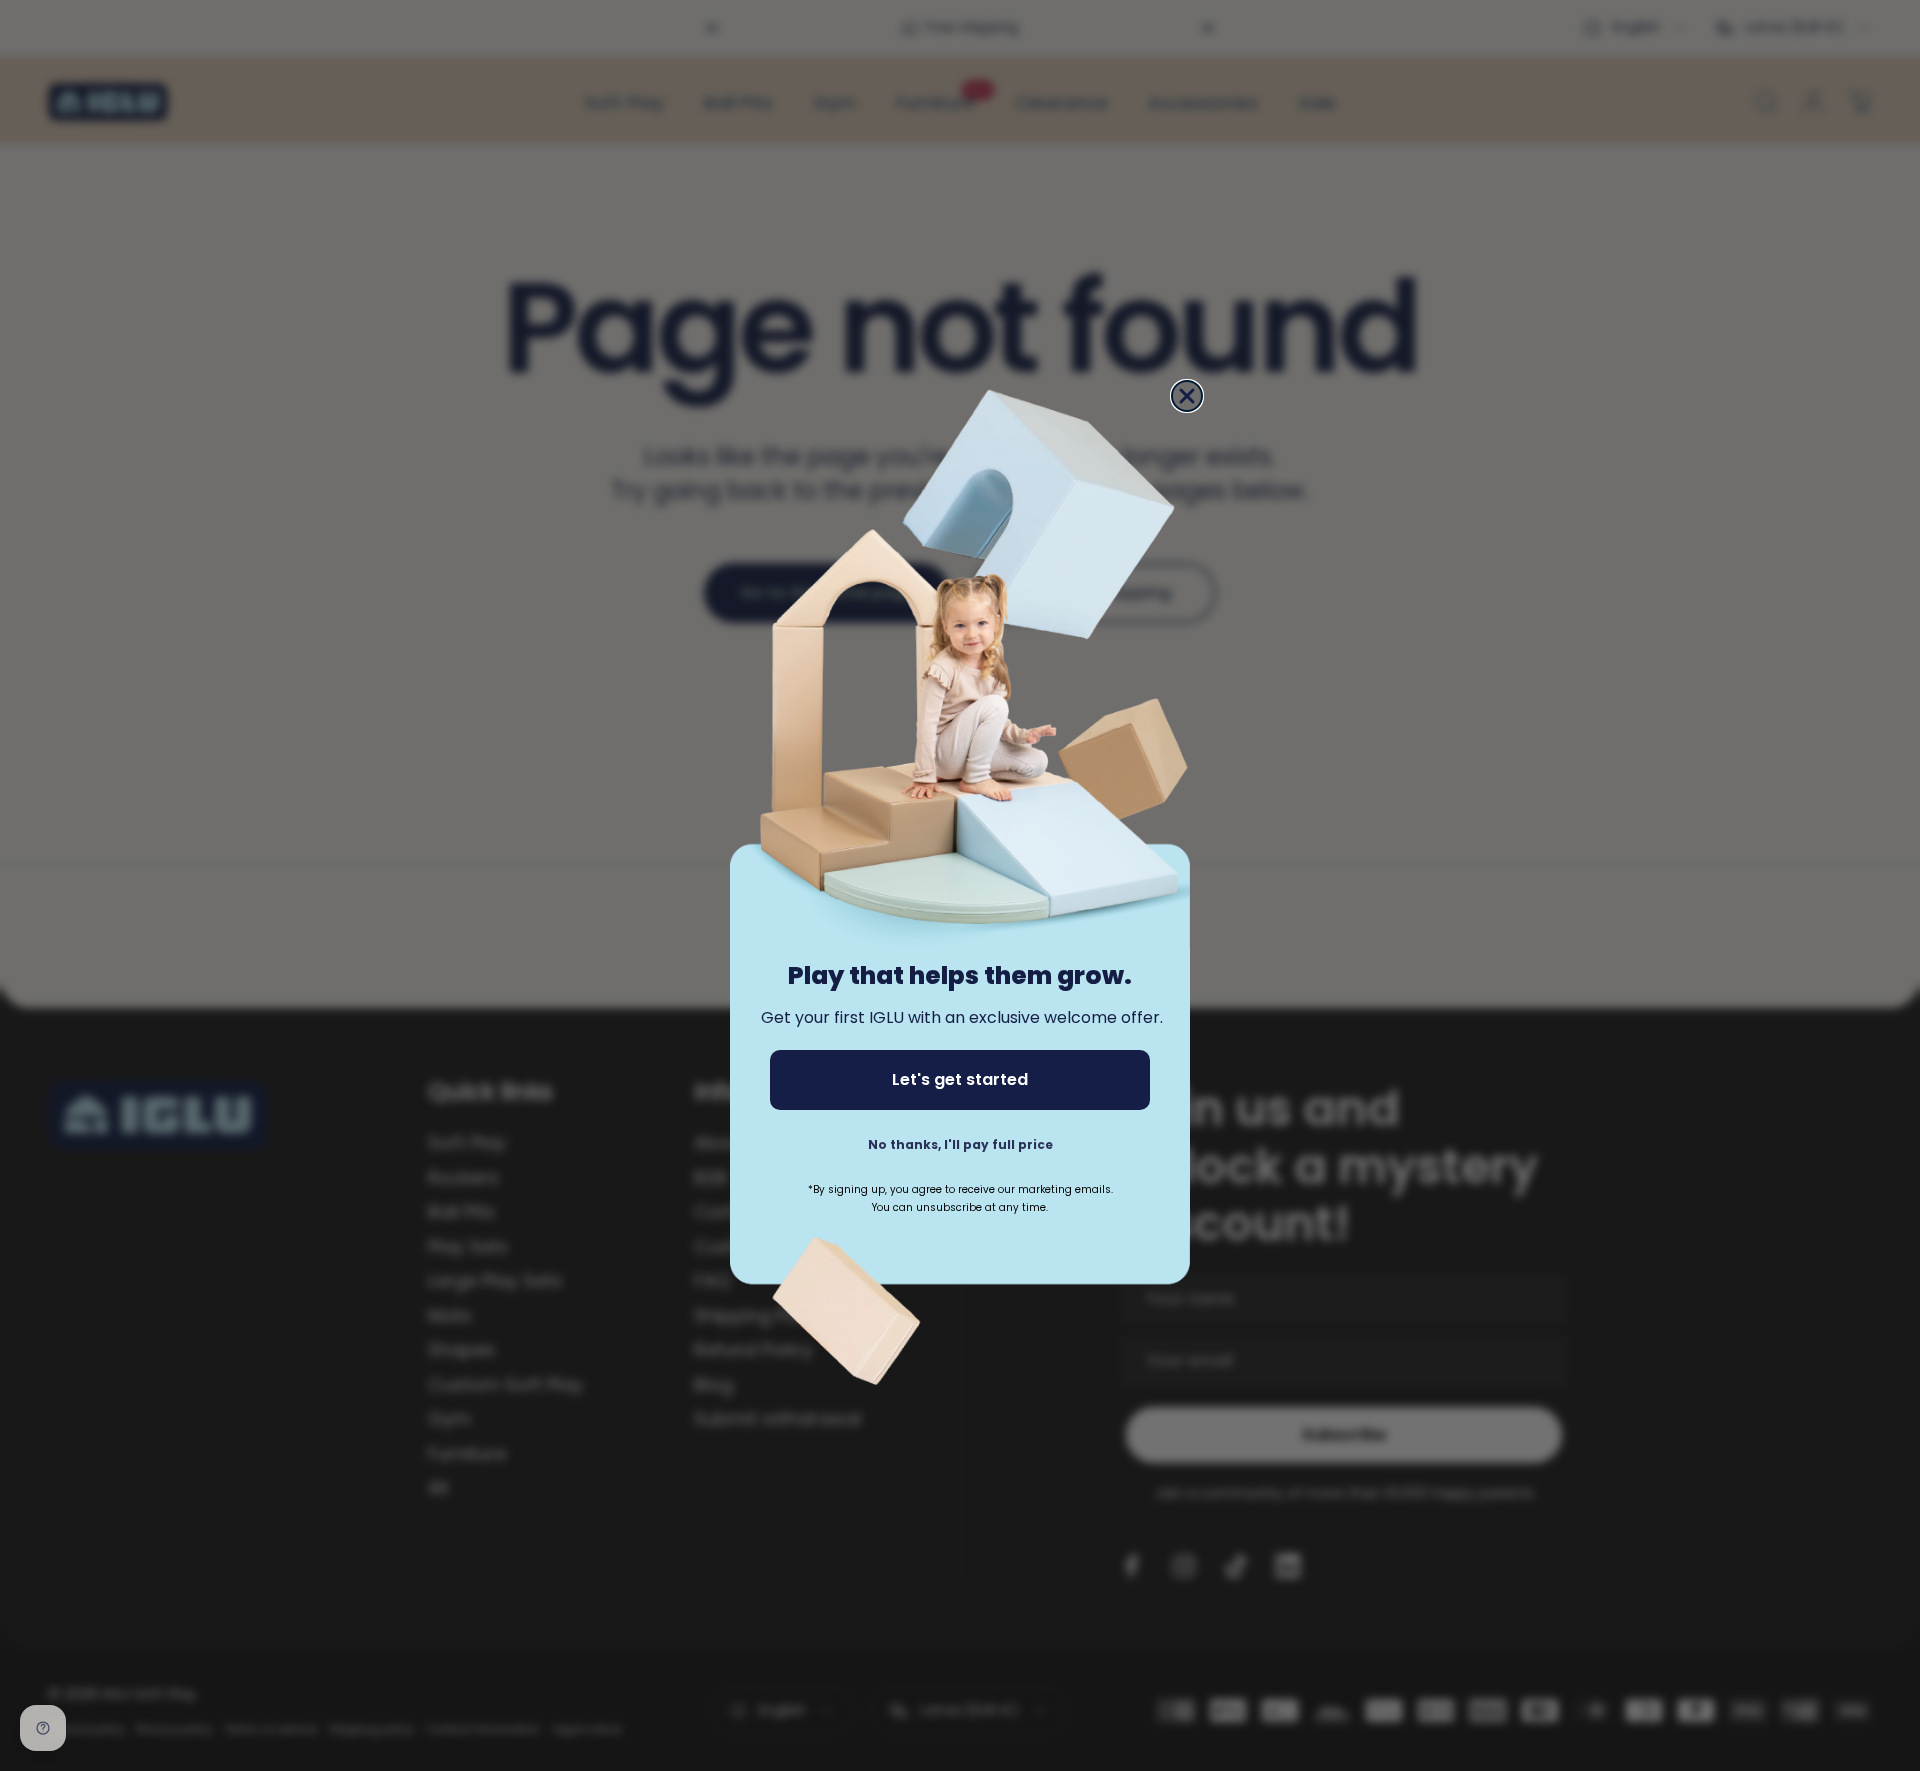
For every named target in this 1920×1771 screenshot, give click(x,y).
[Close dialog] (1187, 396)
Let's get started (960, 1079)
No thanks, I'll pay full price (960, 1144)
